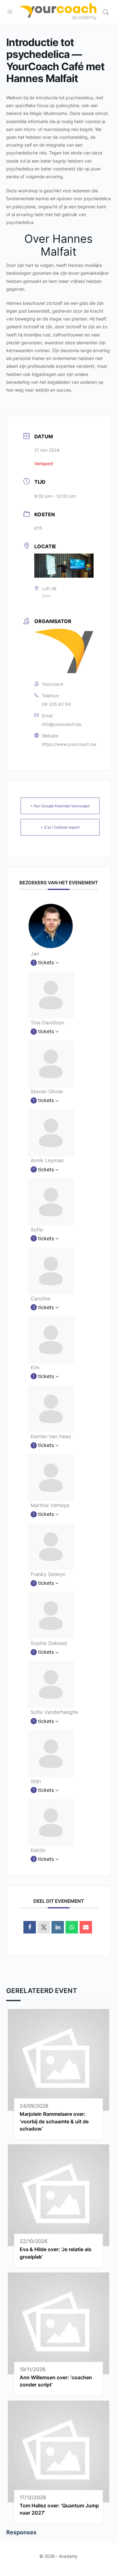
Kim (35, 1367)
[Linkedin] (58, 1927)
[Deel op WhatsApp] (72, 1927)
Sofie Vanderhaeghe (54, 1712)
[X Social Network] (44, 1927)
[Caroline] (51, 1270)
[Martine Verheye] (51, 1477)
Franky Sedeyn (48, 1574)
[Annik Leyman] (51, 1132)
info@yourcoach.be (62, 724)
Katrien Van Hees (51, 1436)
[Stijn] (51, 1753)
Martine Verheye (50, 1505)
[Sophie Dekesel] (51, 1615)
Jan (35, 954)
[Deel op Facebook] (30, 1927)
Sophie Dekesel (49, 1643)
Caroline (40, 1298)
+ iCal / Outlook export (60, 827)
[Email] (86, 1927)
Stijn (36, 1781)
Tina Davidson (47, 1023)
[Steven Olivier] (51, 1064)
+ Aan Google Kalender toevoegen (60, 806)
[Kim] (51, 1339)
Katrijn (38, 1850)
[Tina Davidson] (51, 994)
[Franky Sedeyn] (51, 1546)
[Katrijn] (51, 1822)
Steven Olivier (47, 1091)
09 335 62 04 (56, 704)
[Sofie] (51, 1201)
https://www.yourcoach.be (69, 744)
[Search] (105, 12)
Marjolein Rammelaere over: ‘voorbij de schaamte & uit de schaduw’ (54, 2121)
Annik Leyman (47, 1160)
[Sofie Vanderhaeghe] (51, 1684)
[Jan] (51, 925)
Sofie (37, 1230)
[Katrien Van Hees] (51, 1408)
